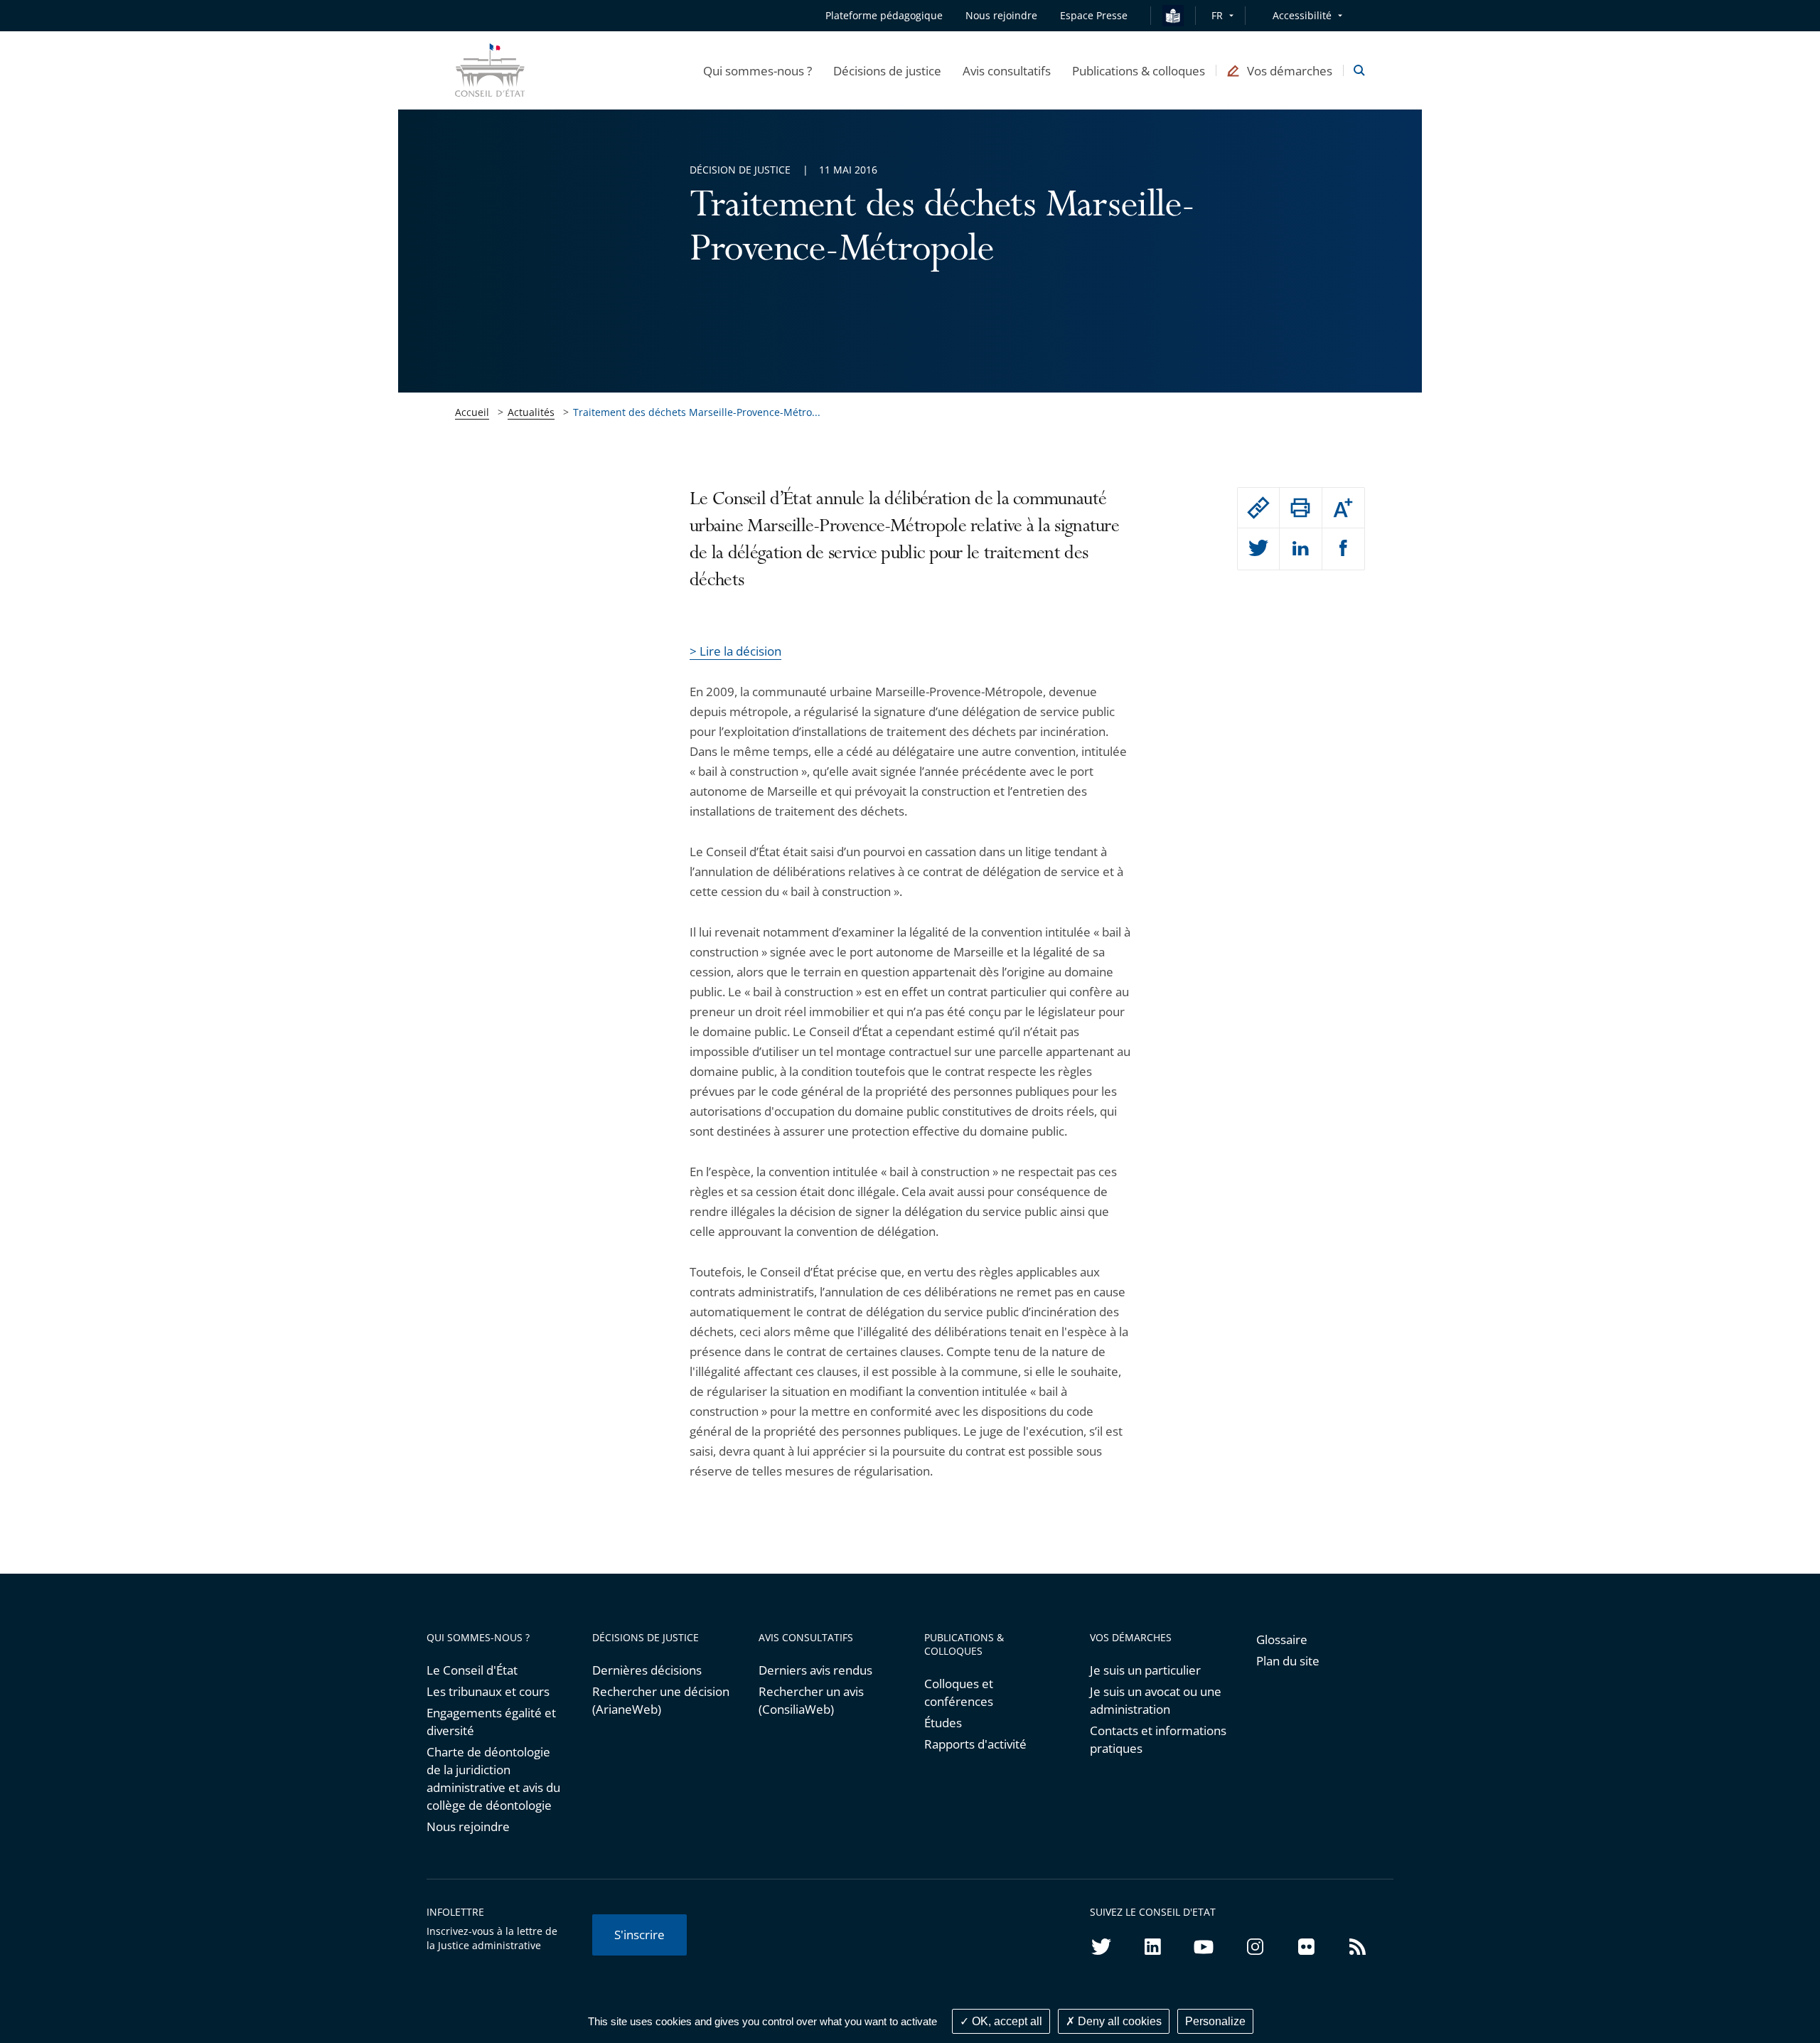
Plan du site (1288, 1661)
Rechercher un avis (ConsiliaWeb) (811, 1700)
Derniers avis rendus (815, 1670)
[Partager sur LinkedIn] (1300, 549)
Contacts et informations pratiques (1158, 1739)
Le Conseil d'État (472, 1670)
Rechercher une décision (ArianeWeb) (661, 1700)
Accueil (472, 412)
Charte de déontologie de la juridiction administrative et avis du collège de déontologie (493, 1778)
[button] (758, 70)
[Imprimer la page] (1300, 508)
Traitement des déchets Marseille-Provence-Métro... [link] (697, 412)
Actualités (531, 412)
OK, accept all (1006, 2021)
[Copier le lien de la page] (1258, 508)
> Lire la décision (735, 651)
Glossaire (1282, 1639)
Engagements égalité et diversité (491, 1722)
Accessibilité (1302, 15)
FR (1217, 15)
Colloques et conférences (959, 1692)
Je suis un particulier (1145, 1670)
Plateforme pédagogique (884, 15)
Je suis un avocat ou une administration (1156, 1700)
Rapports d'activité (975, 1744)
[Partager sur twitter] (1258, 549)
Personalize (1215, 2021)
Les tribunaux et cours (488, 1691)
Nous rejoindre (468, 1826)
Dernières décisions (647, 1670)
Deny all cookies (1118, 2021)
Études (943, 1723)
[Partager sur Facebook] (1343, 549)
